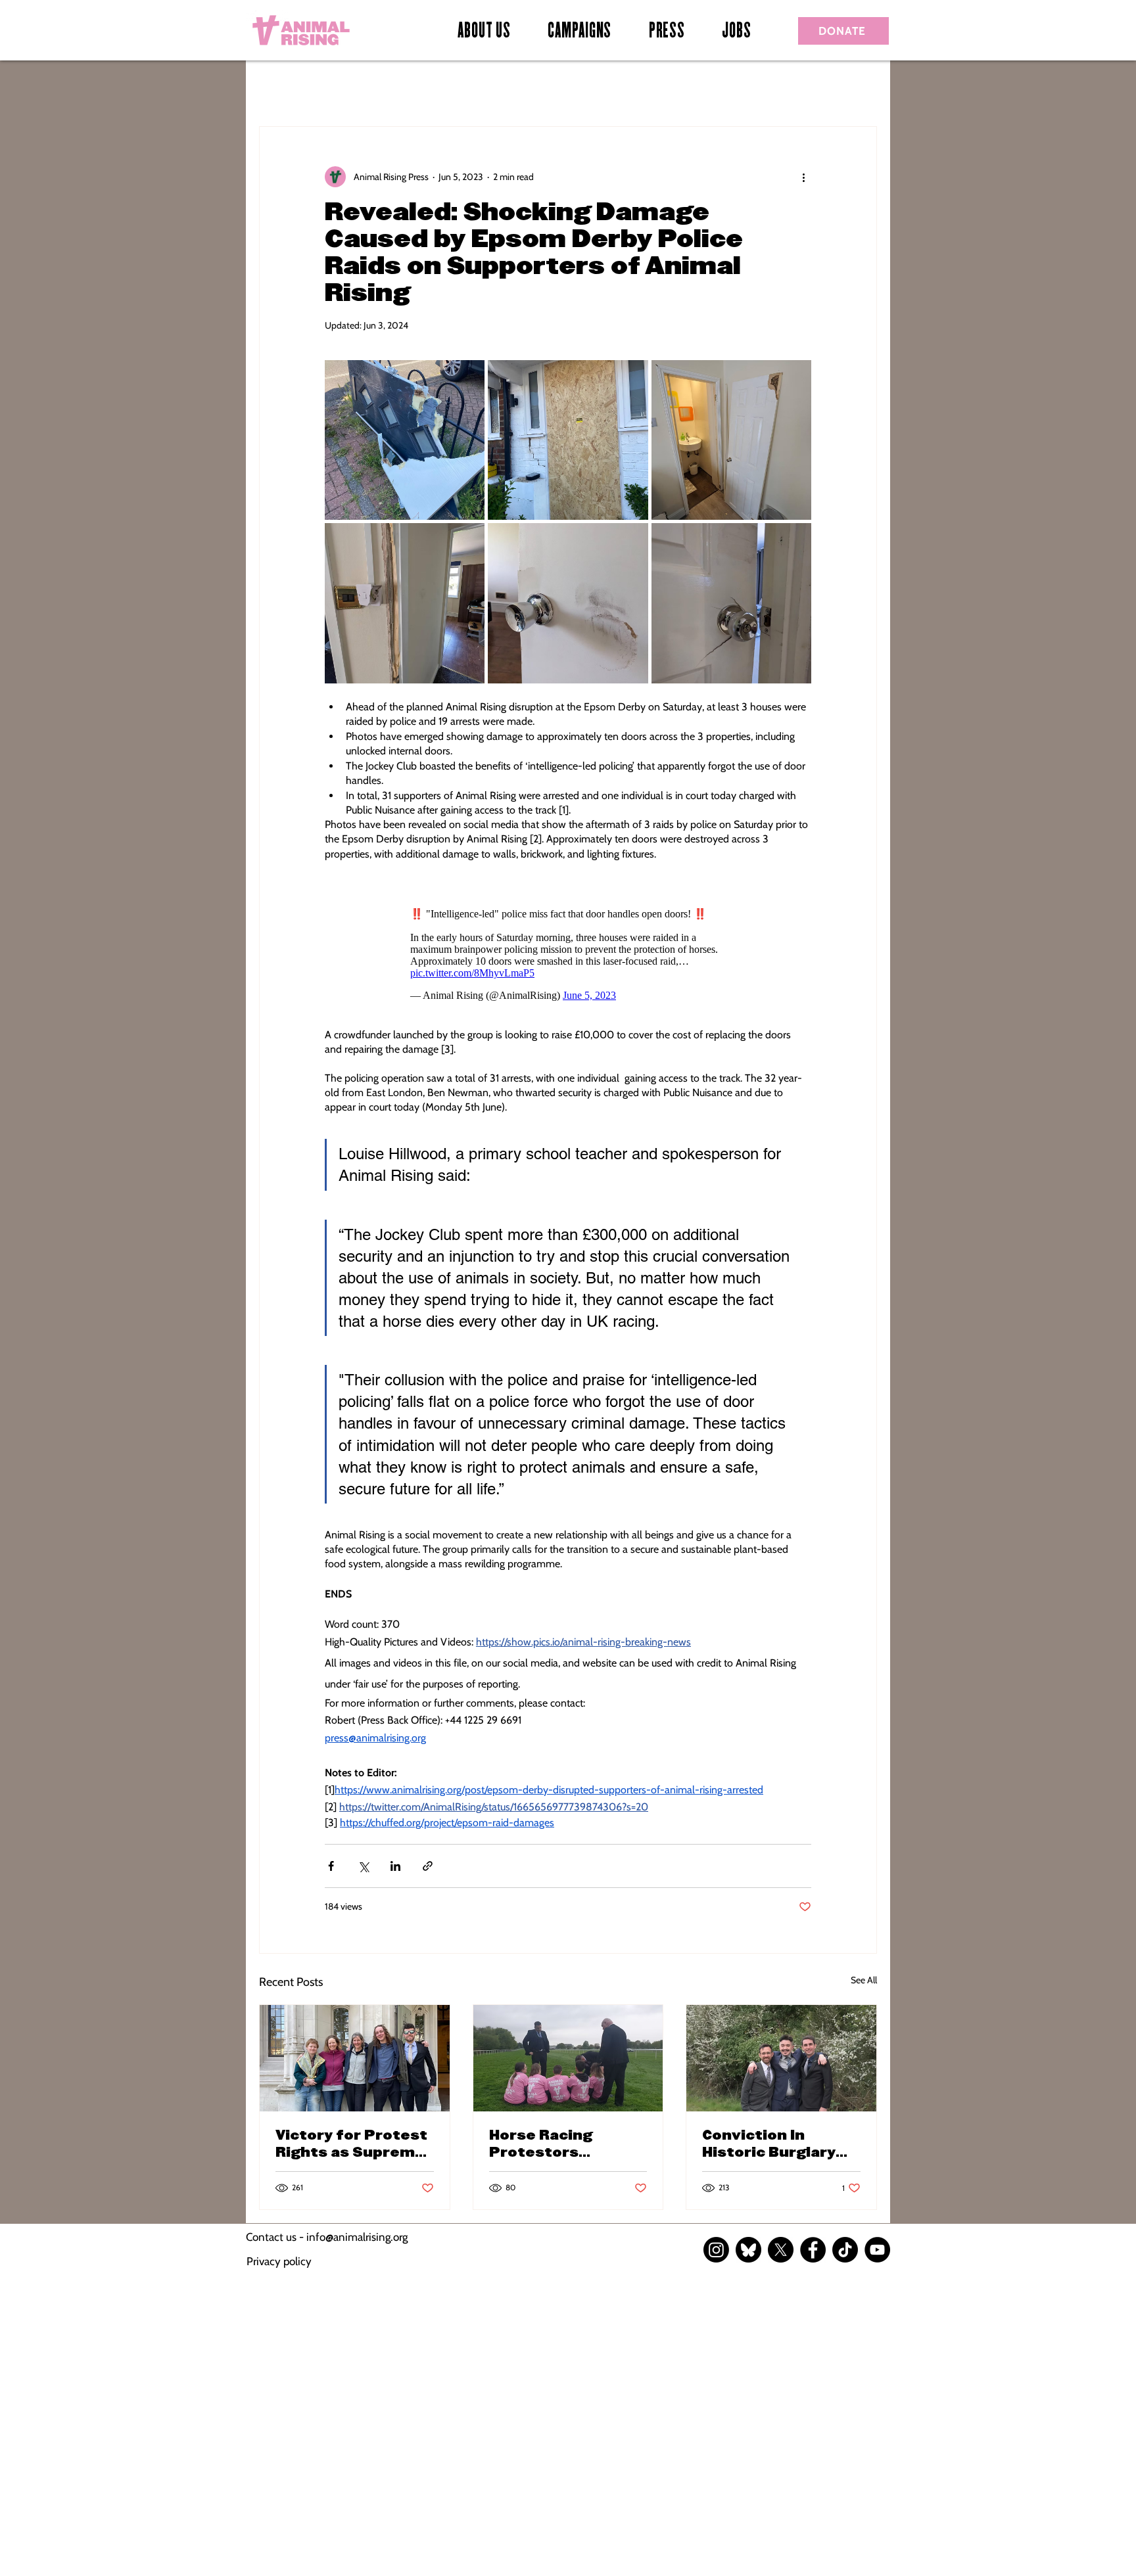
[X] (781, 2250)
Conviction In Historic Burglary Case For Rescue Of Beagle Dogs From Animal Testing (778, 2144)
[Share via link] (428, 1866)
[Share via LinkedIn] (395, 1866)
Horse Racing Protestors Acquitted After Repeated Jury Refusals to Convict (567, 2144)
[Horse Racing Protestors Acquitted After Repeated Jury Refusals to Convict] (568, 2058)
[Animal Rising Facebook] (813, 2250)
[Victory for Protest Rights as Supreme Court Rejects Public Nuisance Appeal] (355, 2058)
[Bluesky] (748, 2250)
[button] (580, 32)
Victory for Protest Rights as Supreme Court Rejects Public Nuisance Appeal (351, 2144)
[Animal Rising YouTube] (877, 2250)
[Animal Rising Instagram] (716, 2250)
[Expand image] (405, 440)
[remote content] (568, 951)
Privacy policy (279, 2261)
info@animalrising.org (357, 2237)
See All (864, 1980)
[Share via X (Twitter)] (363, 1866)
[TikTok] (845, 2250)
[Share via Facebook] (331, 1866)
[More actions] (803, 177)
